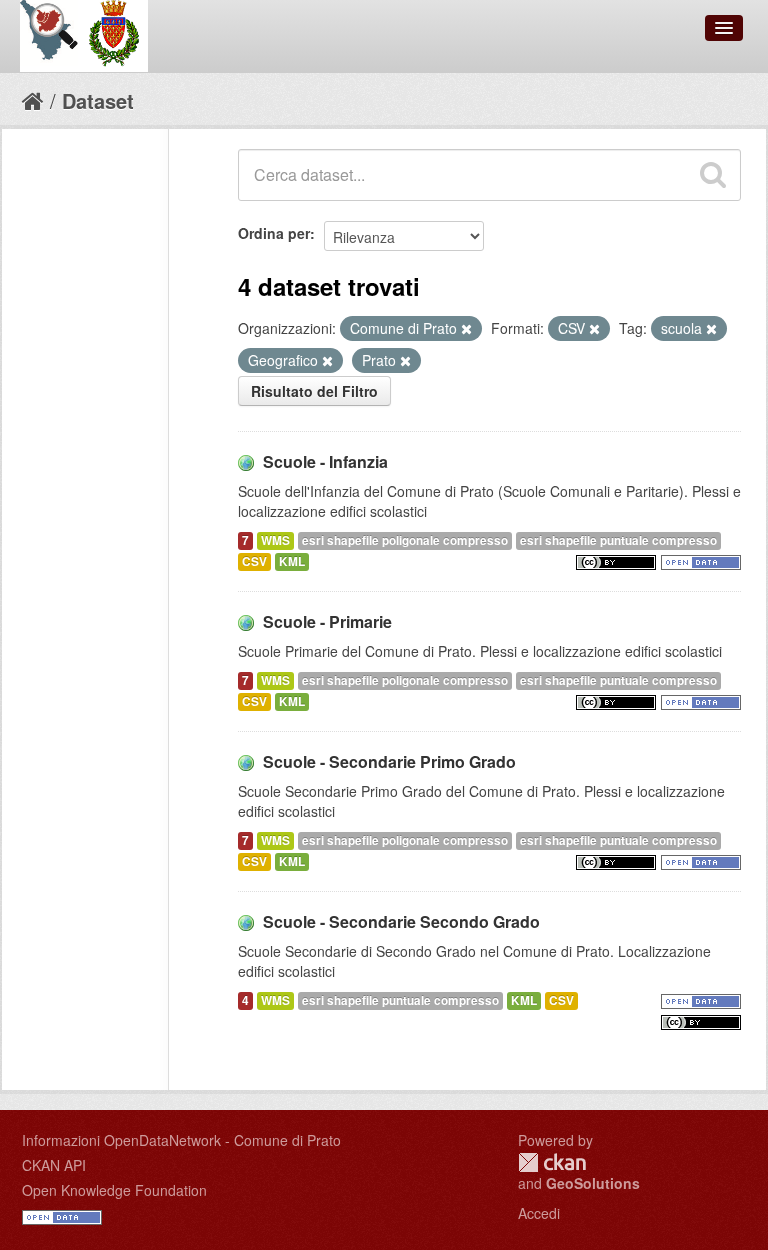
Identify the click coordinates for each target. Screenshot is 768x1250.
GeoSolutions (593, 1183)
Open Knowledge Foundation (114, 1190)
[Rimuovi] (466, 329)
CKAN (552, 1162)
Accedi (539, 1213)
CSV (254, 561)
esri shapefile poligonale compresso (405, 540)
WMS (275, 540)
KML (292, 561)
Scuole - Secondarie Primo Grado (389, 761)
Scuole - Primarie (327, 621)
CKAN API (54, 1165)
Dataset (98, 100)
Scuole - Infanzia (325, 461)
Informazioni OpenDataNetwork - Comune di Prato (181, 1140)
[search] (713, 175)
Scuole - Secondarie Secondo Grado (401, 921)
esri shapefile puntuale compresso (618, 540)
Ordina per (274, 233)
